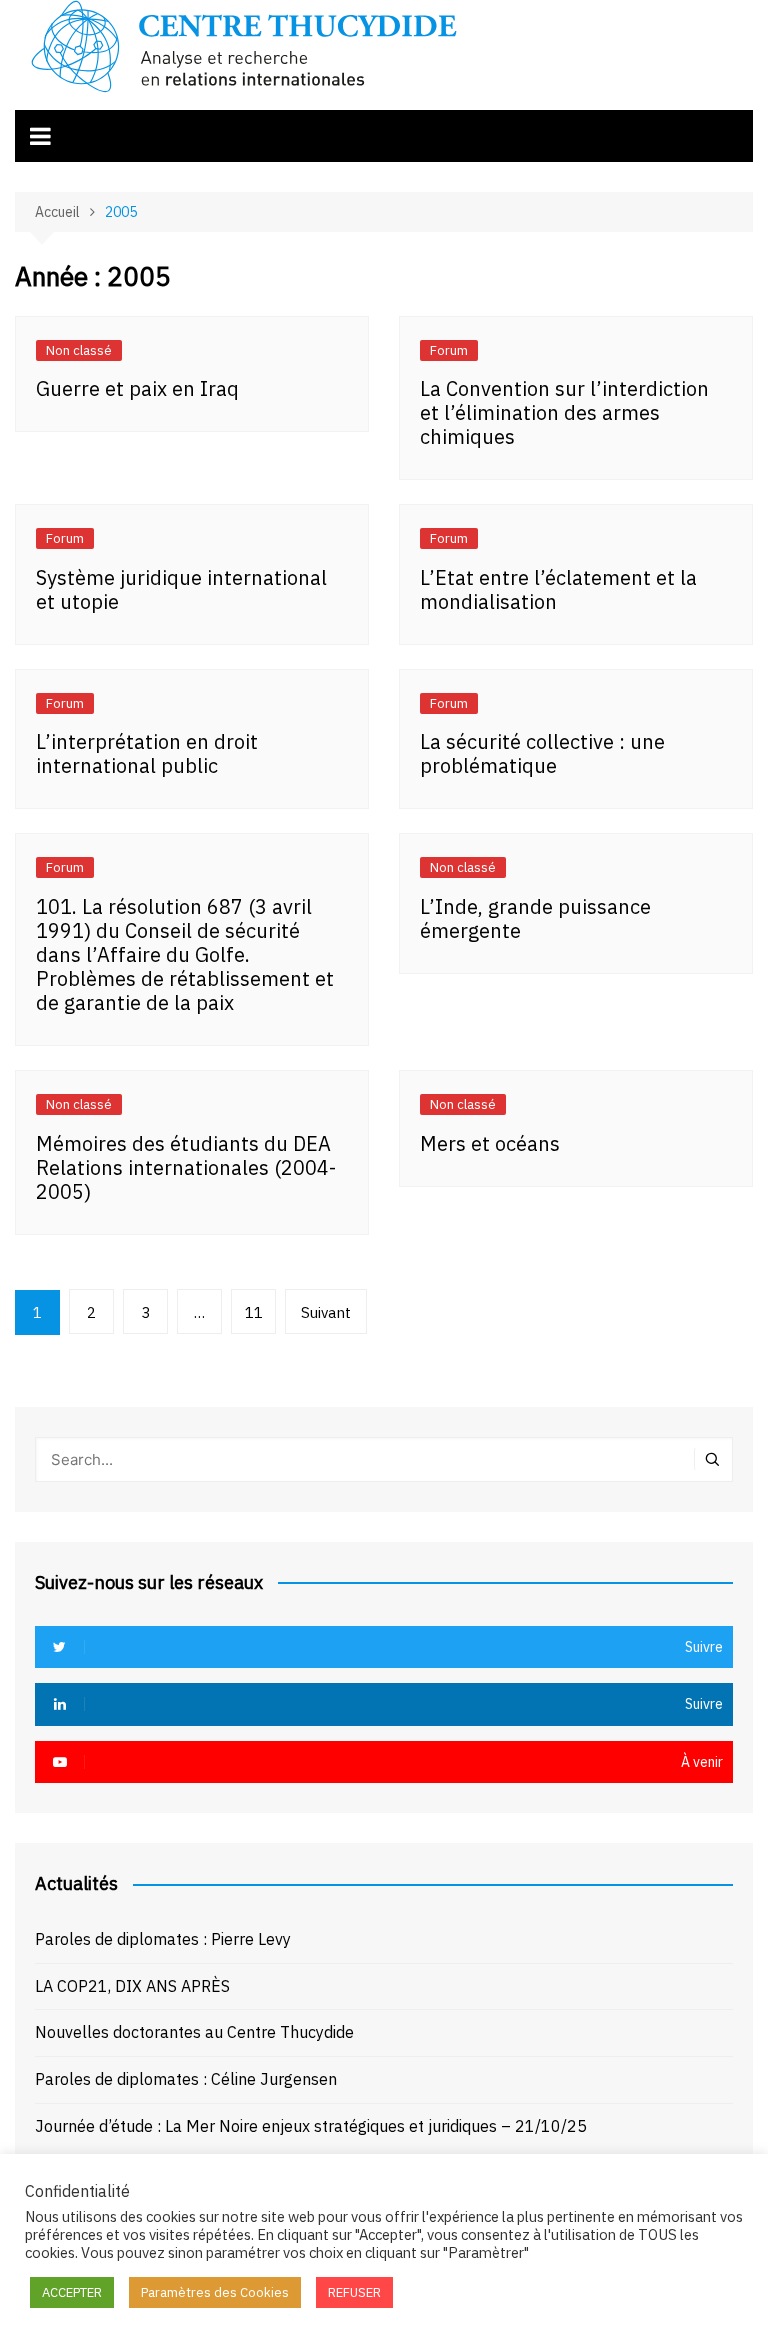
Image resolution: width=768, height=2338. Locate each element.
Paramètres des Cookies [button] (215, 2292)
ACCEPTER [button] (72, 2292)
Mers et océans (490, 1143)
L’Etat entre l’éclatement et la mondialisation (558, 589)
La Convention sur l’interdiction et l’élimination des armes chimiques (564, 412)
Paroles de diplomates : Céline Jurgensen (186, 2079)
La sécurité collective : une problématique (542, 753)
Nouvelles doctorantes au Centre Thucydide (194, 2032)
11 (254, 1312)
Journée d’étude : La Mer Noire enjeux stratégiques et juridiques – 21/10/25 (311, 2126)
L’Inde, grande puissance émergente (535, 918)
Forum (449, 350)
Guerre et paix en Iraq (137, 388)
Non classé (79, 350)
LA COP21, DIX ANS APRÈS (132, 1986)
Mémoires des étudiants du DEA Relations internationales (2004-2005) (186, 1167)
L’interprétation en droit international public (147, 753)
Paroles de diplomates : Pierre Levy (163, 1939)
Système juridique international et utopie (181, 589)
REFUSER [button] (354, 2292)
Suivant (326, 1312)
